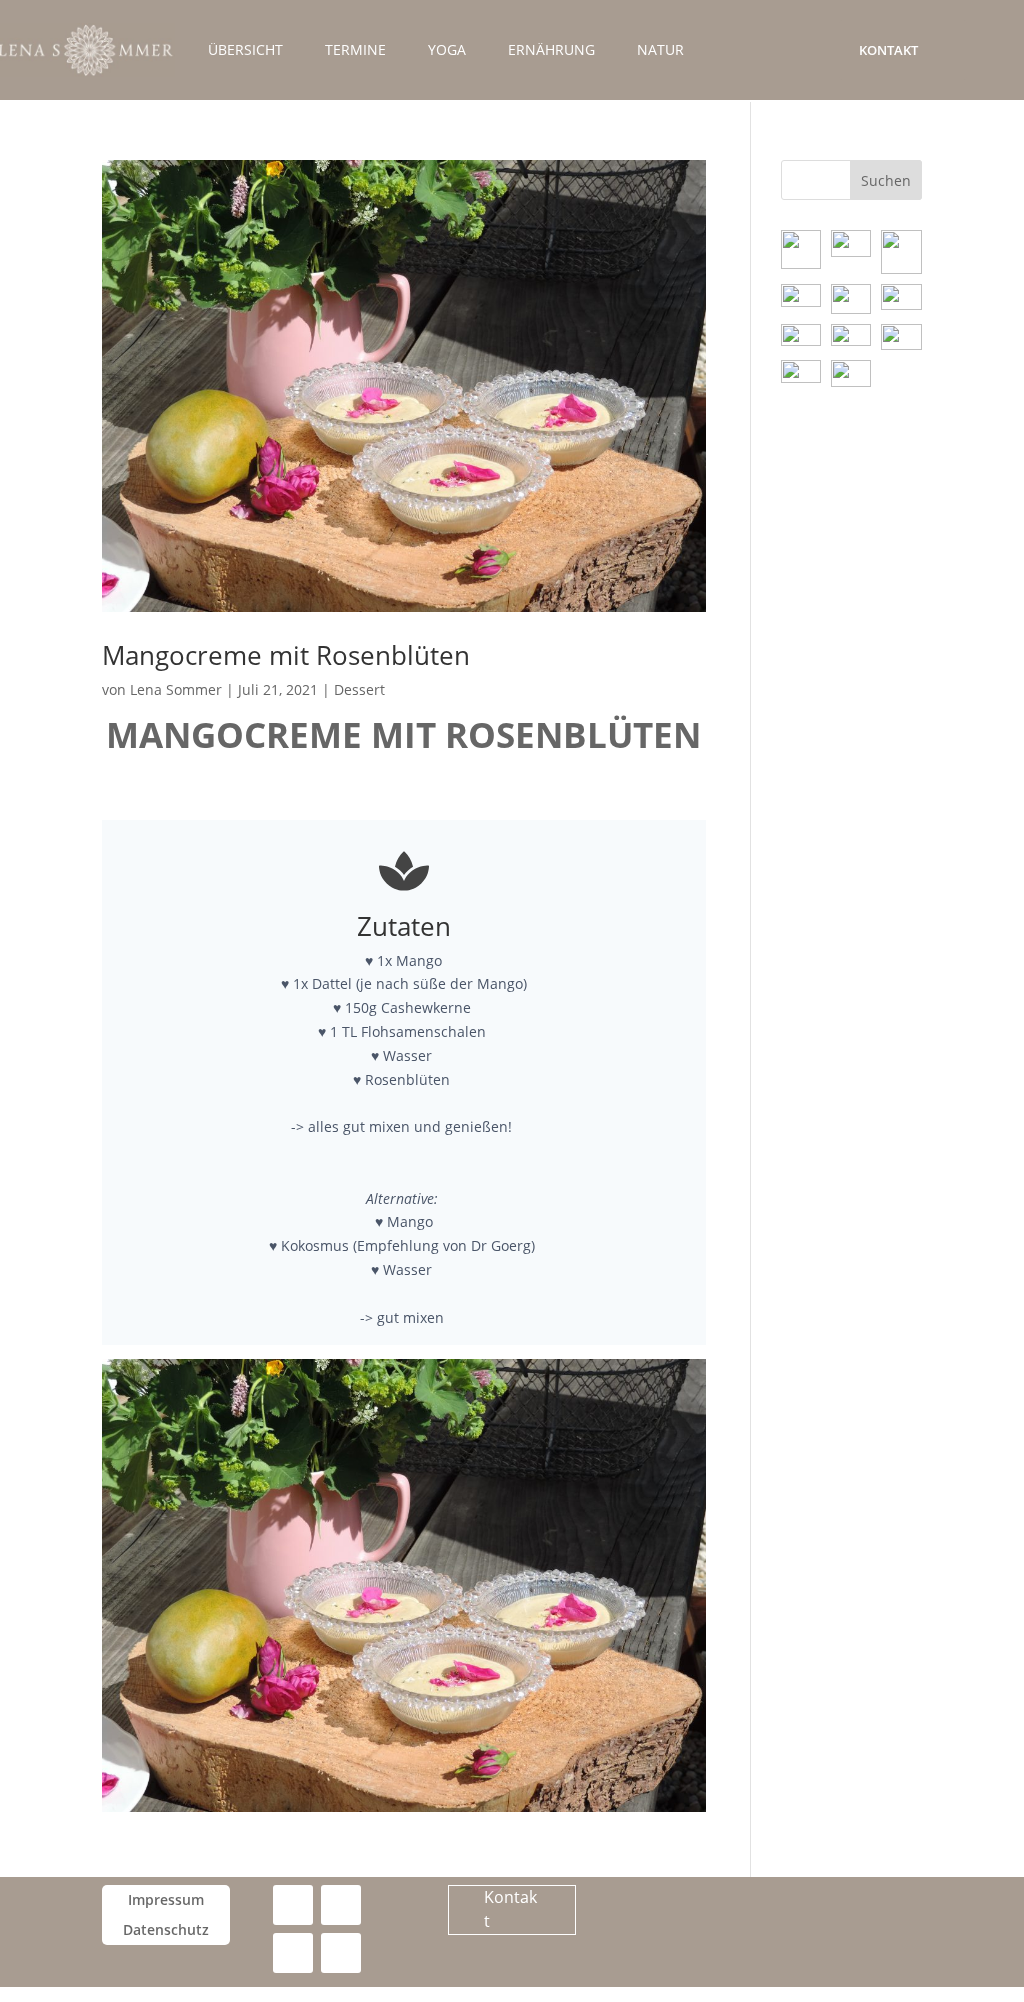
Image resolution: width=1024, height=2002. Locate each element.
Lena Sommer (176, 689)
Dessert (359, 689)
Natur (660, 51)
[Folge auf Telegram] (341, 1953)
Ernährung (551, 51)
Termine (355, 51)
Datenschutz (166, 1931)
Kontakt (888, 50)
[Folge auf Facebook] (293, 1905)
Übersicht (245, 51)
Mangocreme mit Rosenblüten (286, 655)
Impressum (166, 1901)
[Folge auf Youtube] (293, 1953)
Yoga (447, 51)
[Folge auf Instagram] (341, 1905)
